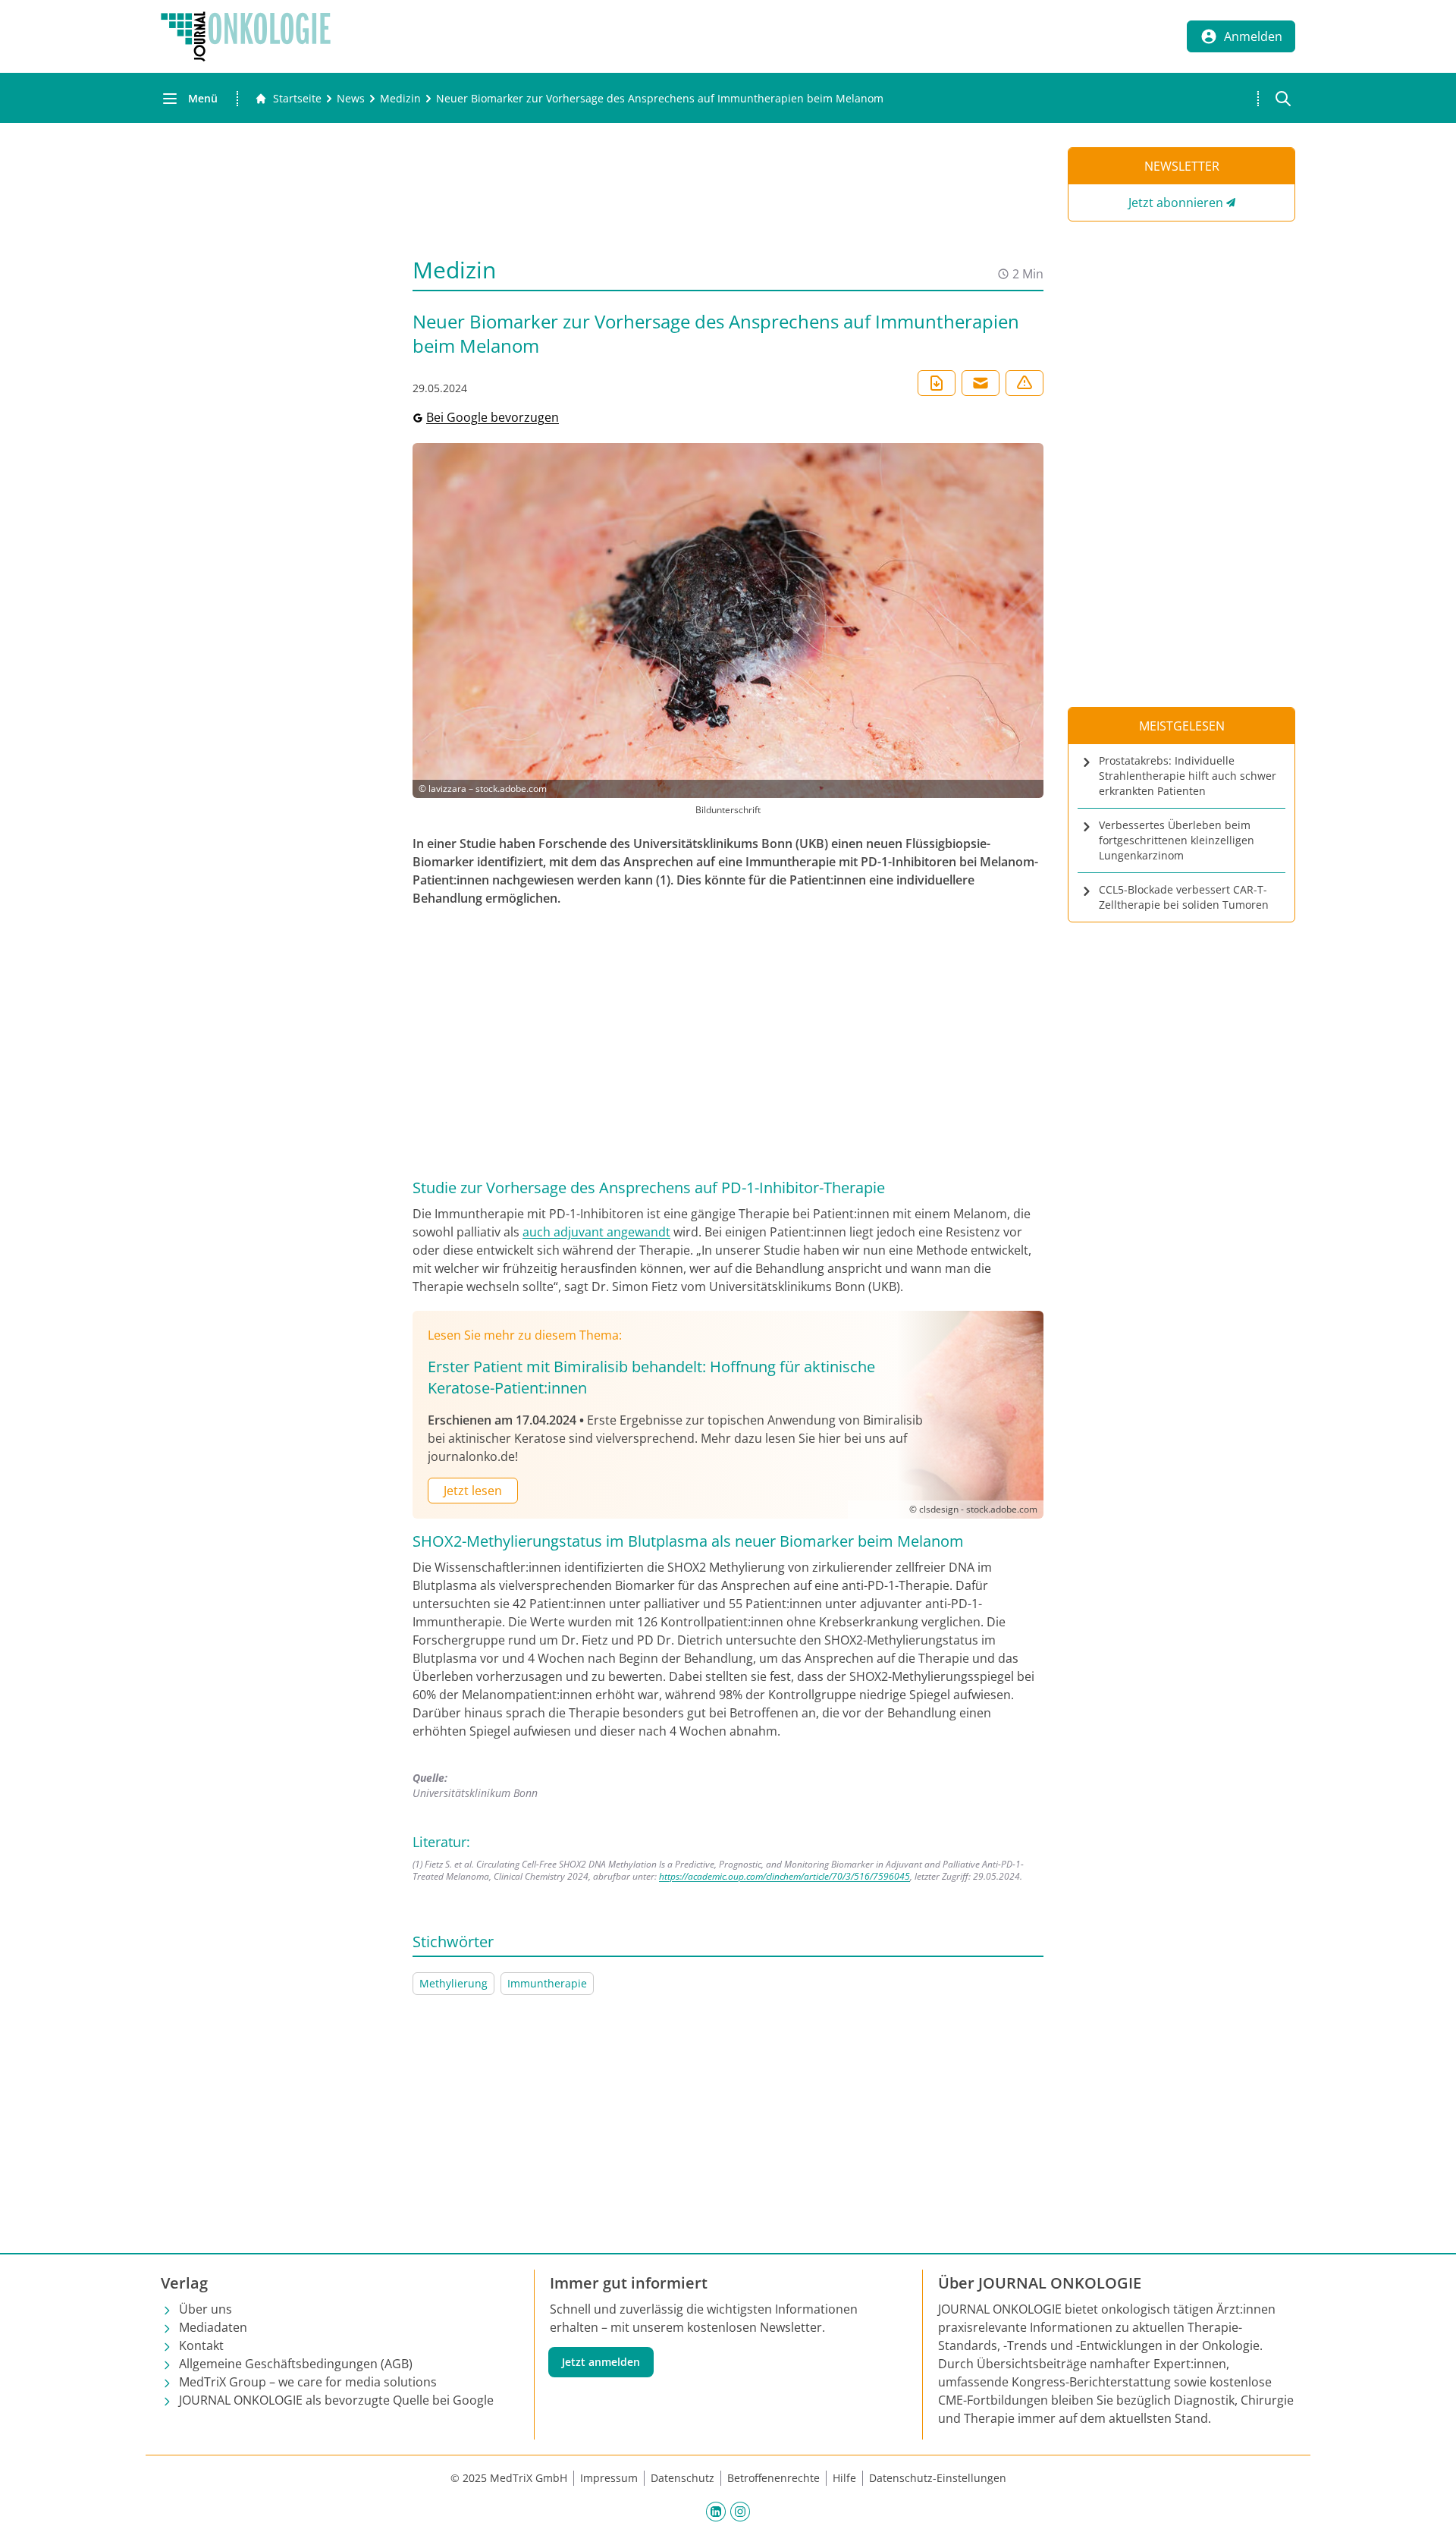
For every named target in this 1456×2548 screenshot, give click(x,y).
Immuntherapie (547, 1983)
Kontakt (201, 2345)
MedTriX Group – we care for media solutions (308, 2382)
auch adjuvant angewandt (596, 1232)
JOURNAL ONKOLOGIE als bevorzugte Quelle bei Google (336, 2400)
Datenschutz (682, 2478)
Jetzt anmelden (601, 2362)
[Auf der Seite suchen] (1283, 99)
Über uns (206, 2309)
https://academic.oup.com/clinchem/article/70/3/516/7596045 (784, 1876)
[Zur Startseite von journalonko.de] (246, 36)
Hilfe (844, 2478)
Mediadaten (213, 2327)
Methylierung (453, 1983)
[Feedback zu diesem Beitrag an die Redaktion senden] (1025, 383)
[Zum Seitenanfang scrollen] (1429, 2521)
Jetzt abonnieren (1176, 203)
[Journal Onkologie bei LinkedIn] (716, 2511)
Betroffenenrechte (773, 2478)
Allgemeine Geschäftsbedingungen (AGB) (296, 2364)
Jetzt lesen (473, 1491)
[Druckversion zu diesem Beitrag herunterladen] (937, 383)
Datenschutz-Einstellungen (938, 2478)
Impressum (609, 2478)
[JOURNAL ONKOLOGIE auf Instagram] (740, 2511)
